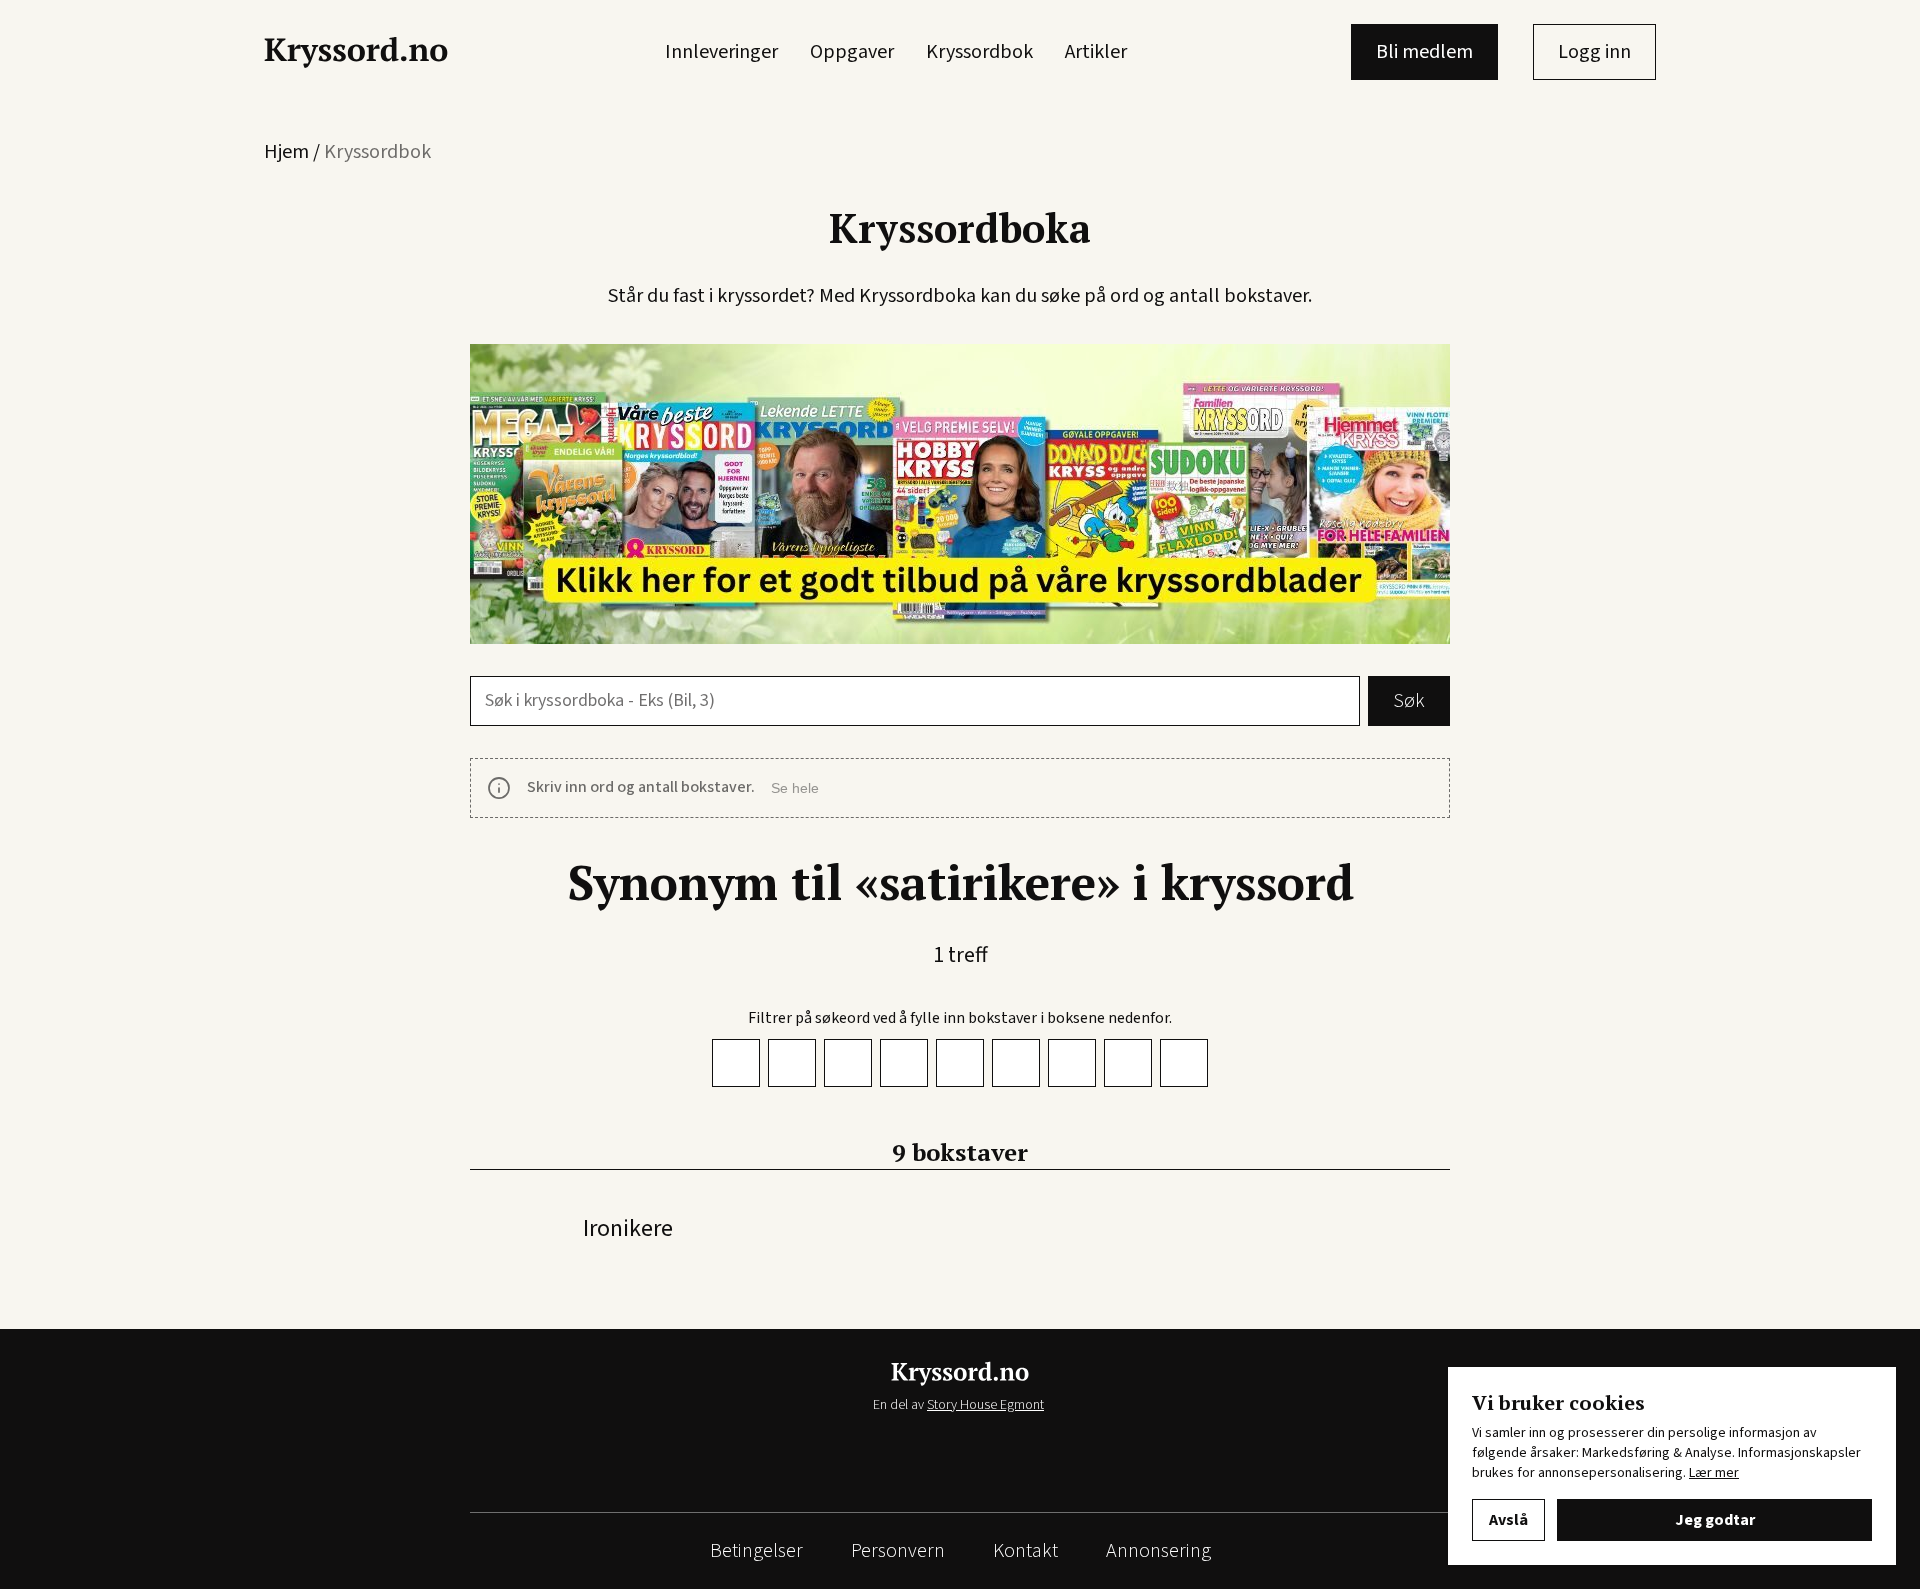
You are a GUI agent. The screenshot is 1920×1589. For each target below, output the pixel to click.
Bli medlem (1424, 52)
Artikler (1096, 52)
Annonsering (1158, 1551)
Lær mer (1714, 1473)
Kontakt (1025, 1551)
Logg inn (1594, 52)
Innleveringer (721, 52)
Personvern (898, 1551)
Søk (1409, 701)
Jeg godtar (1715, 1520)
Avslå (1508, 1520)
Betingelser (756, 1551)
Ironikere (628, 1228)
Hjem (286, 152)
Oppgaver (852, 52)
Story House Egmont (985, 1405)
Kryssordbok (979, 52)
